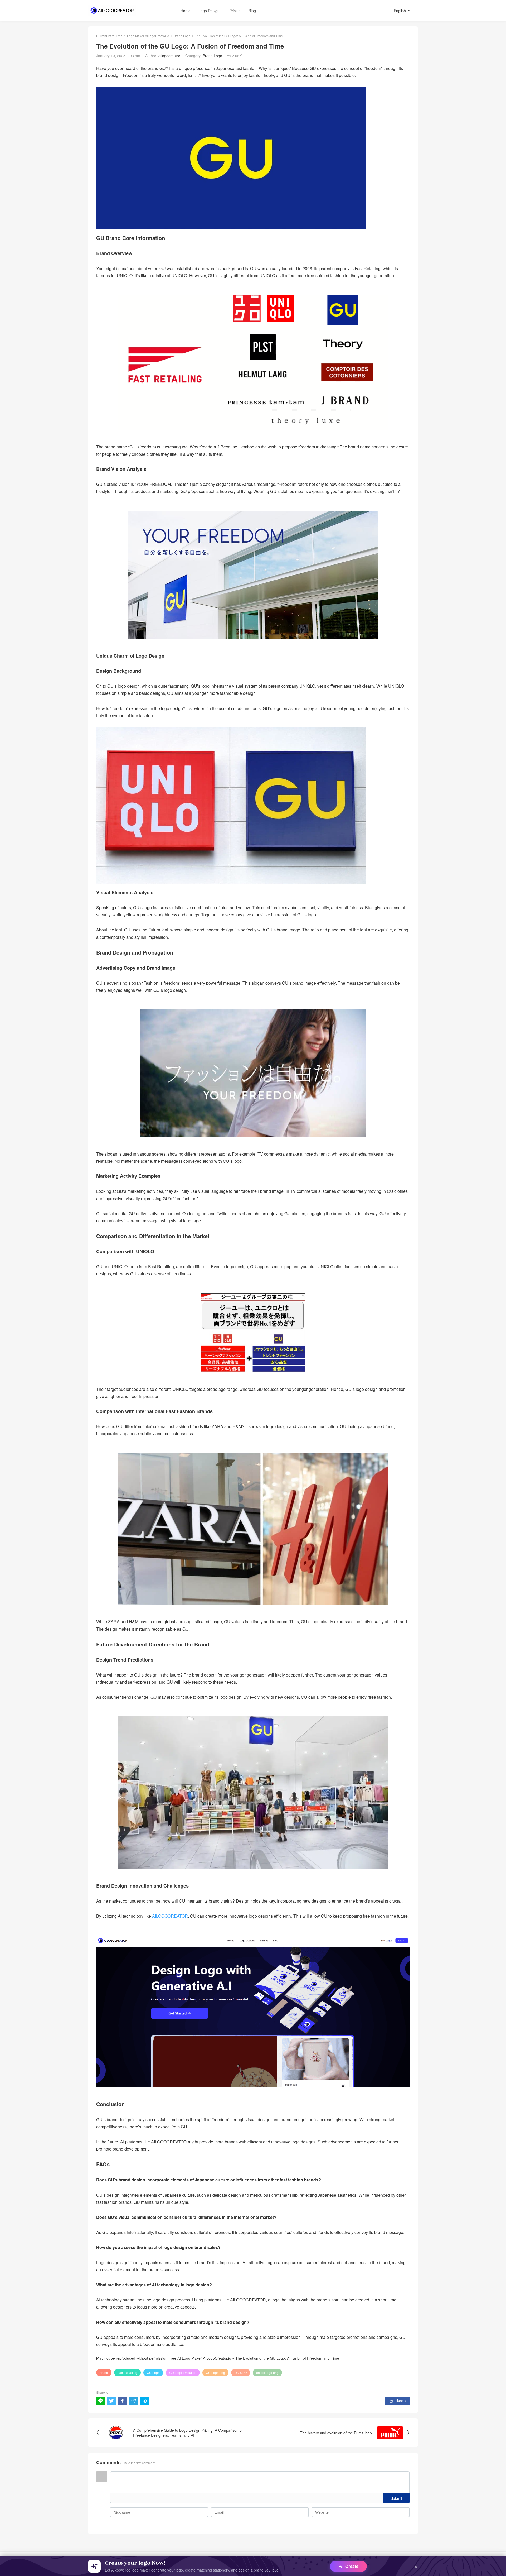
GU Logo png (215, 2372)
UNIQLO (241, 2372)
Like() (398, 2401)
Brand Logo (182, 36)
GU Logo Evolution (183, 2372)
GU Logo (153, 2372)
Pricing (235, 11)
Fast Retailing (127, 2372)
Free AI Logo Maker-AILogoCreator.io (143, 36)
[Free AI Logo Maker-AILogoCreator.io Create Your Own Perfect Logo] (121, 11)
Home (186, 11)
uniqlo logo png (267, 2372)
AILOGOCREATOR (170, 1916)
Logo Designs (210, 11)
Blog (252, 11)
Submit (396, 2498)
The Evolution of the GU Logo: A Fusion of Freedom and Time (287, 2358)
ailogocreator (169, 56)
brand (104, 2372)
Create (352, 2566)
